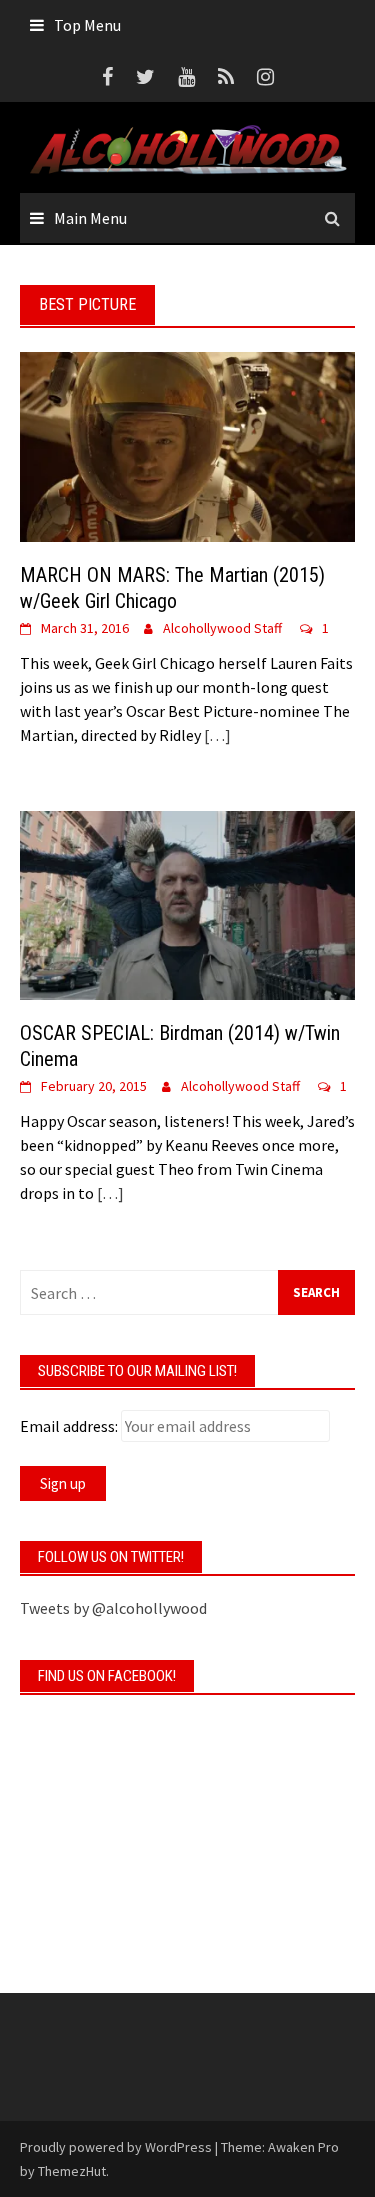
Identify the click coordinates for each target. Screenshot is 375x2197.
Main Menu (90, 218)
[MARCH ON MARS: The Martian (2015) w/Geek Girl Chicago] (187, 444)
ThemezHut (72, 2171)
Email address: (69, 1426)
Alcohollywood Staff (222, 628)
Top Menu (87, 25)
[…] (216, 735)
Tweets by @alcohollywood (113, 1608)
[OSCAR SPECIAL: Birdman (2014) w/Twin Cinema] (187, 903)
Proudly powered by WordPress (116, 2147)
